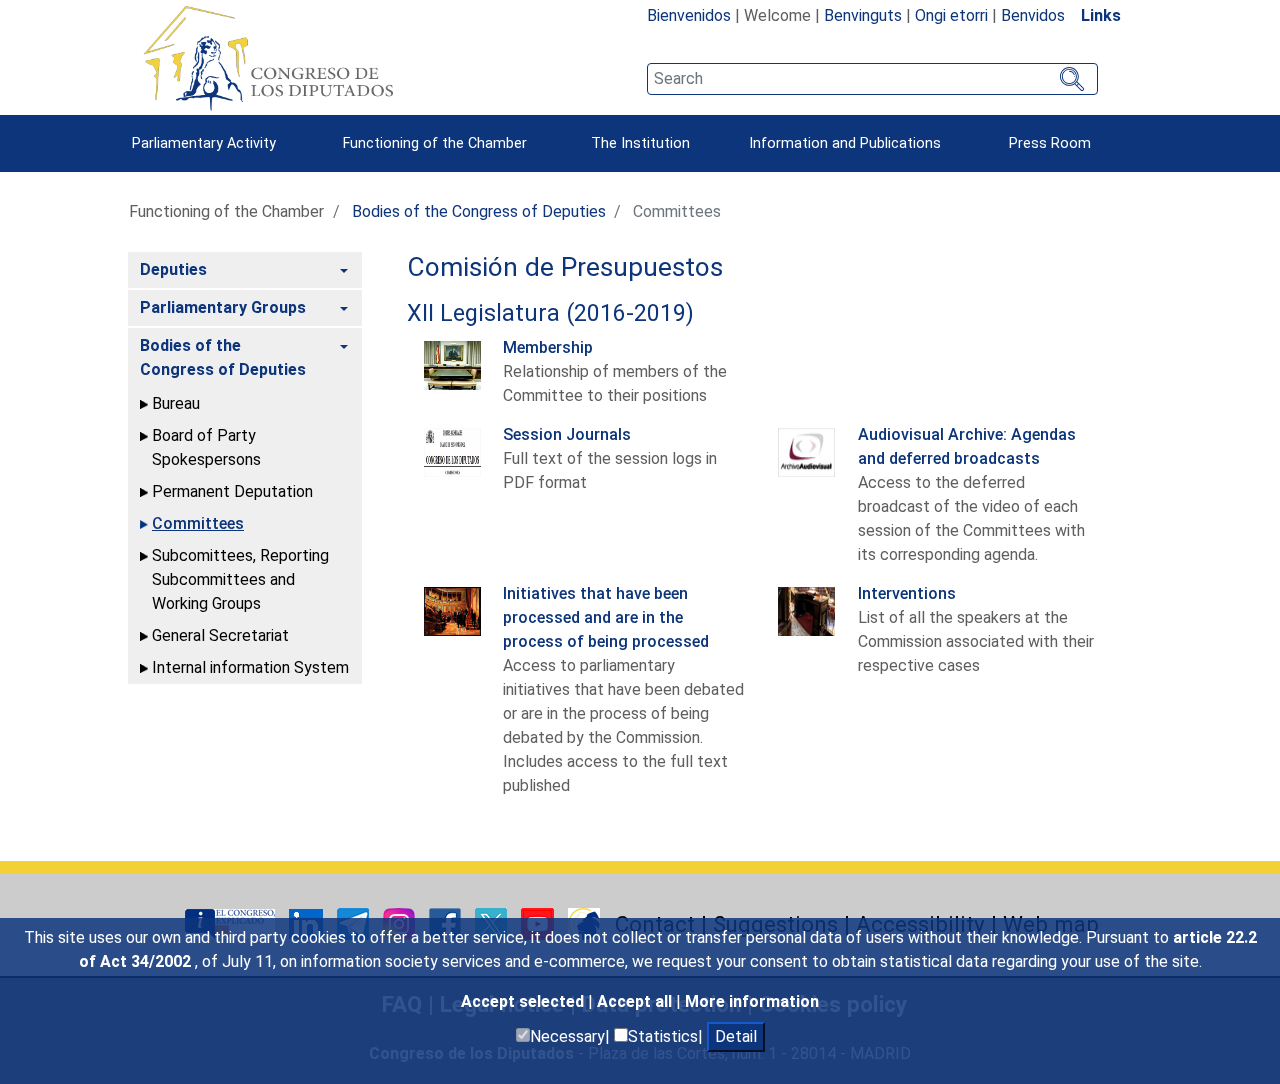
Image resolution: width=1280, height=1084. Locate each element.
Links (1101, 15)
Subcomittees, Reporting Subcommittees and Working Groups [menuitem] (240, 579)
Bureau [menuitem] (176, 403)
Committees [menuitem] (198, 523)
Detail (736, 1036)
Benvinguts (863, 15)
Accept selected (524, 1001)
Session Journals (567, 434)
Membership (548, 347)
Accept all (636, 1001)
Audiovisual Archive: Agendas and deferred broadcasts (967, 446)
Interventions (907, 593)
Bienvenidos (689, 15)
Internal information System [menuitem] (250, 667)
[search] (872, 79)
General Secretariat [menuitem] (220, 635)
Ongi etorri (951, 15)
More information (752, 1001)
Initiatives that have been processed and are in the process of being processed (606, 617)
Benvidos (1033, 15)
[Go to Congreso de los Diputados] (268, 58)
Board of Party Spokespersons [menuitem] (206, 447)
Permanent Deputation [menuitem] (232, 491)
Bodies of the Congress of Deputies (479, 211)
